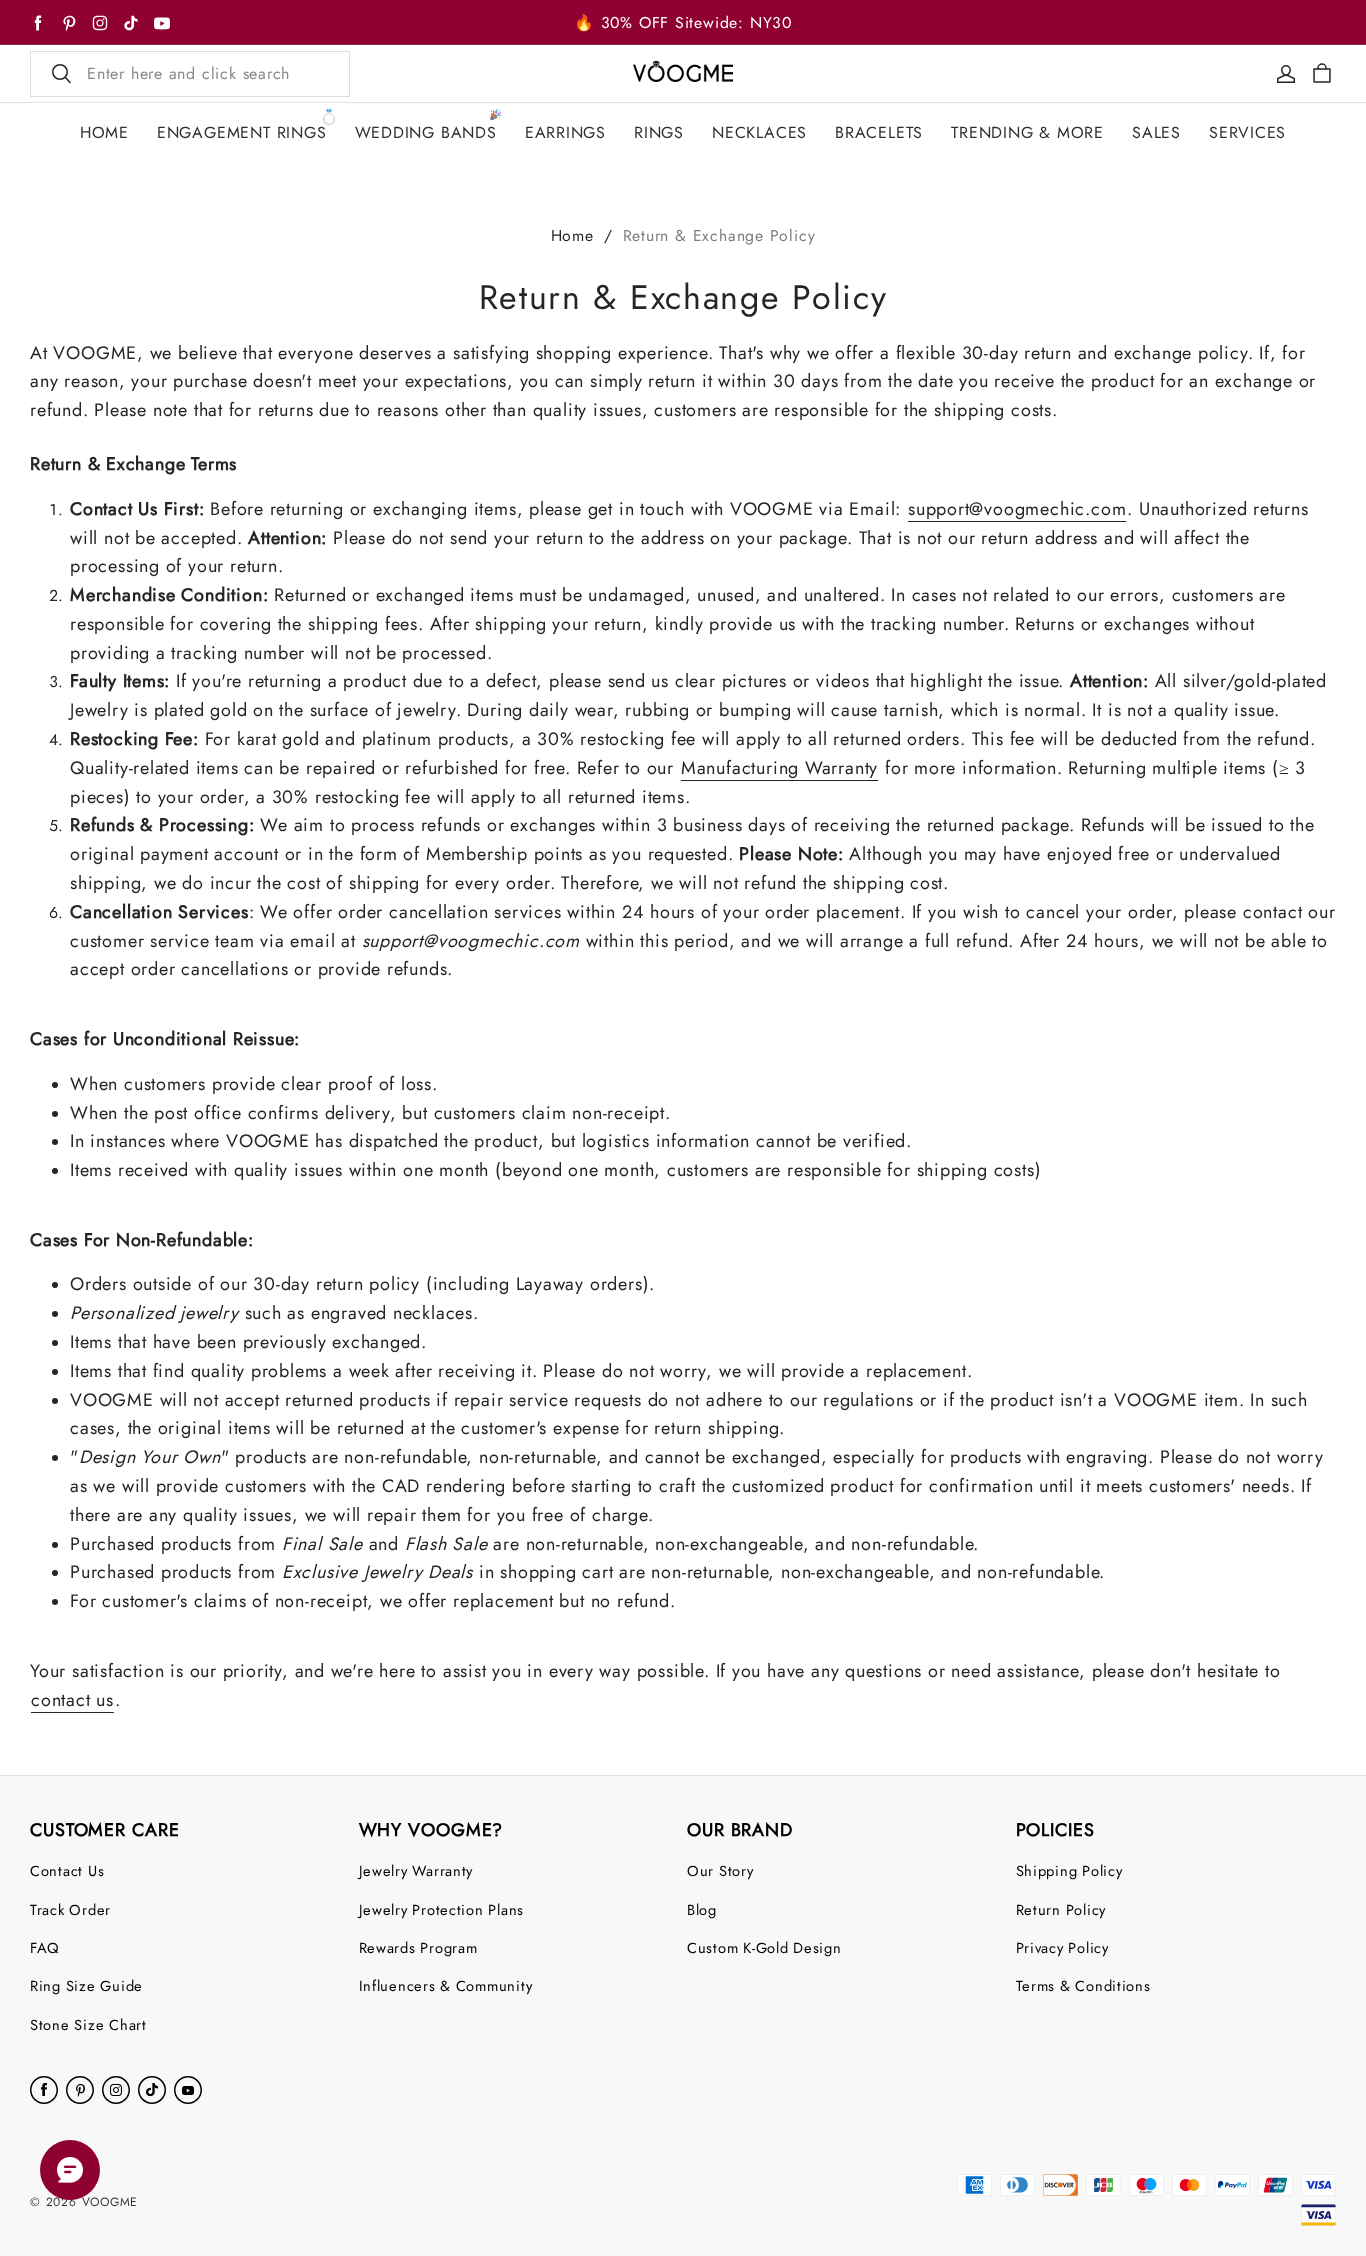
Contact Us (67, 1870)
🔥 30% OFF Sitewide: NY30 (683, 22)
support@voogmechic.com (1017, 509)
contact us (72, 1700)
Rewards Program (418, 1947)
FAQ (45, 1947)
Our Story (720, 1870)
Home (572, 235)
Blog (702, 1909)
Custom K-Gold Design (764, 1947)
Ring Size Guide (86, 1985)
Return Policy (1061, 1909)
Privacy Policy (1062, 1947)
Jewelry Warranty (416, 1870)
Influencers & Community (446, 1985)
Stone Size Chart (88, 2024)
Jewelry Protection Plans (442, 1909)
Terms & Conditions (1083, 1985)
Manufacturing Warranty (779, 768)
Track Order (70, 1909)
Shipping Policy (1069, 1870)
